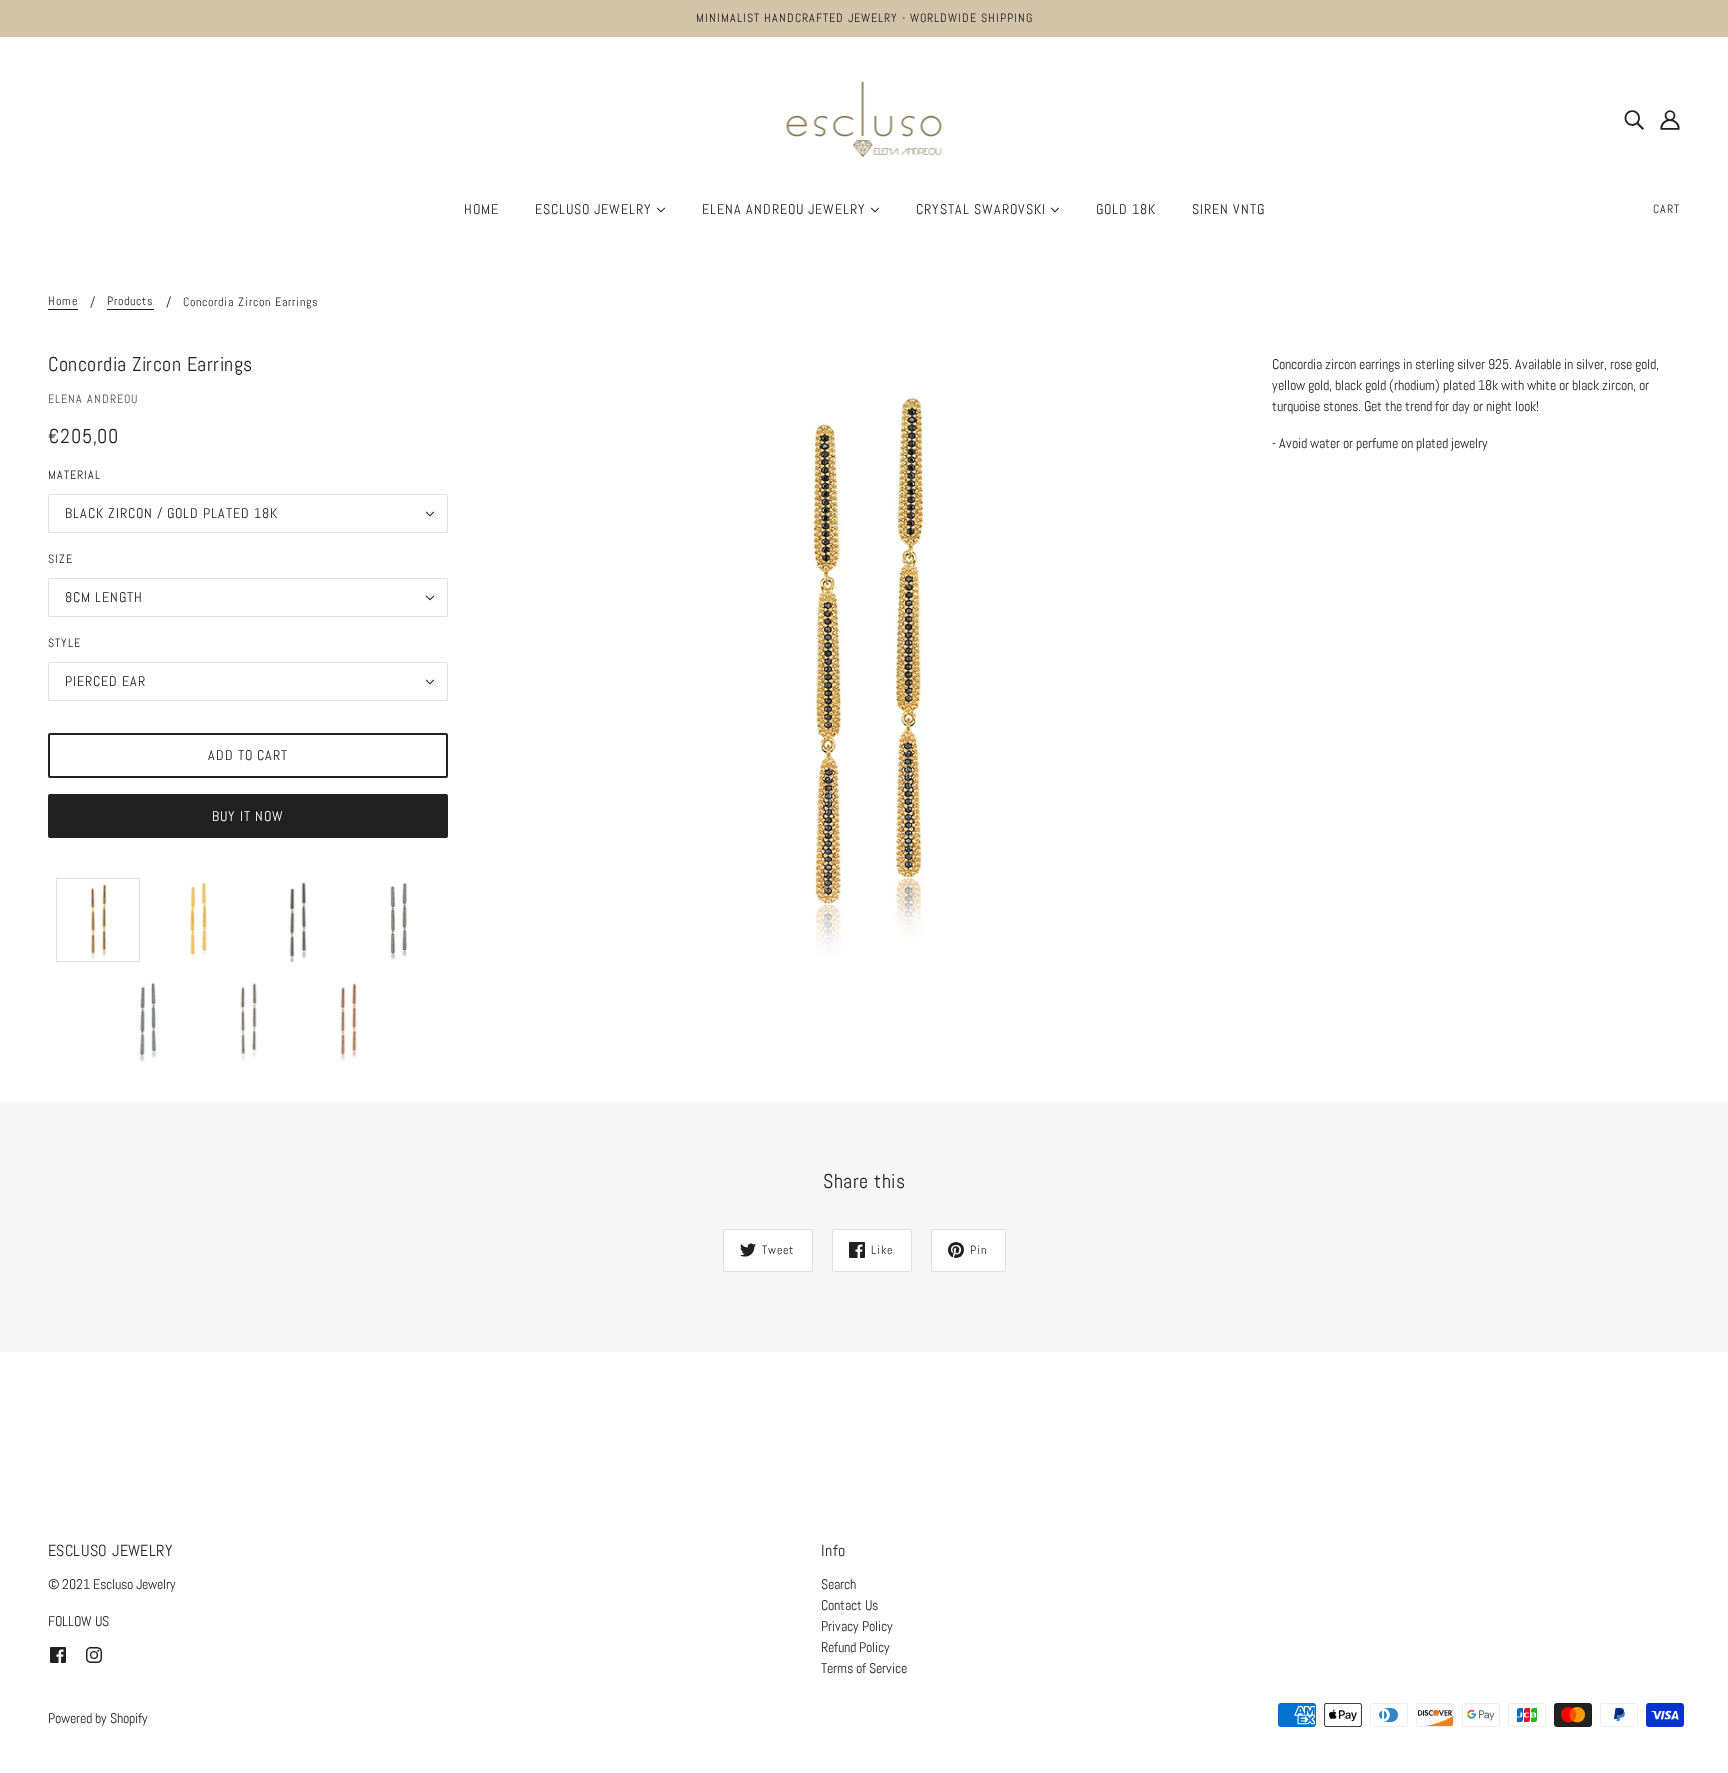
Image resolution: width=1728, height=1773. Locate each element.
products (130, 302)
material (74, 475)
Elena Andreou (93, 399)
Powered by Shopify (98, 1718)
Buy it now (248, 816)
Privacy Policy (857, 1626)
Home (63, 302)
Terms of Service (864, 1668)
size (60, 559)
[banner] (864, 118)
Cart (1666, 209)
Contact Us (849, 1605)
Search (838, 1584)
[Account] (1670, 119)
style (64, 643)
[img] (1634, 119)
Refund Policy (855, 1647)
